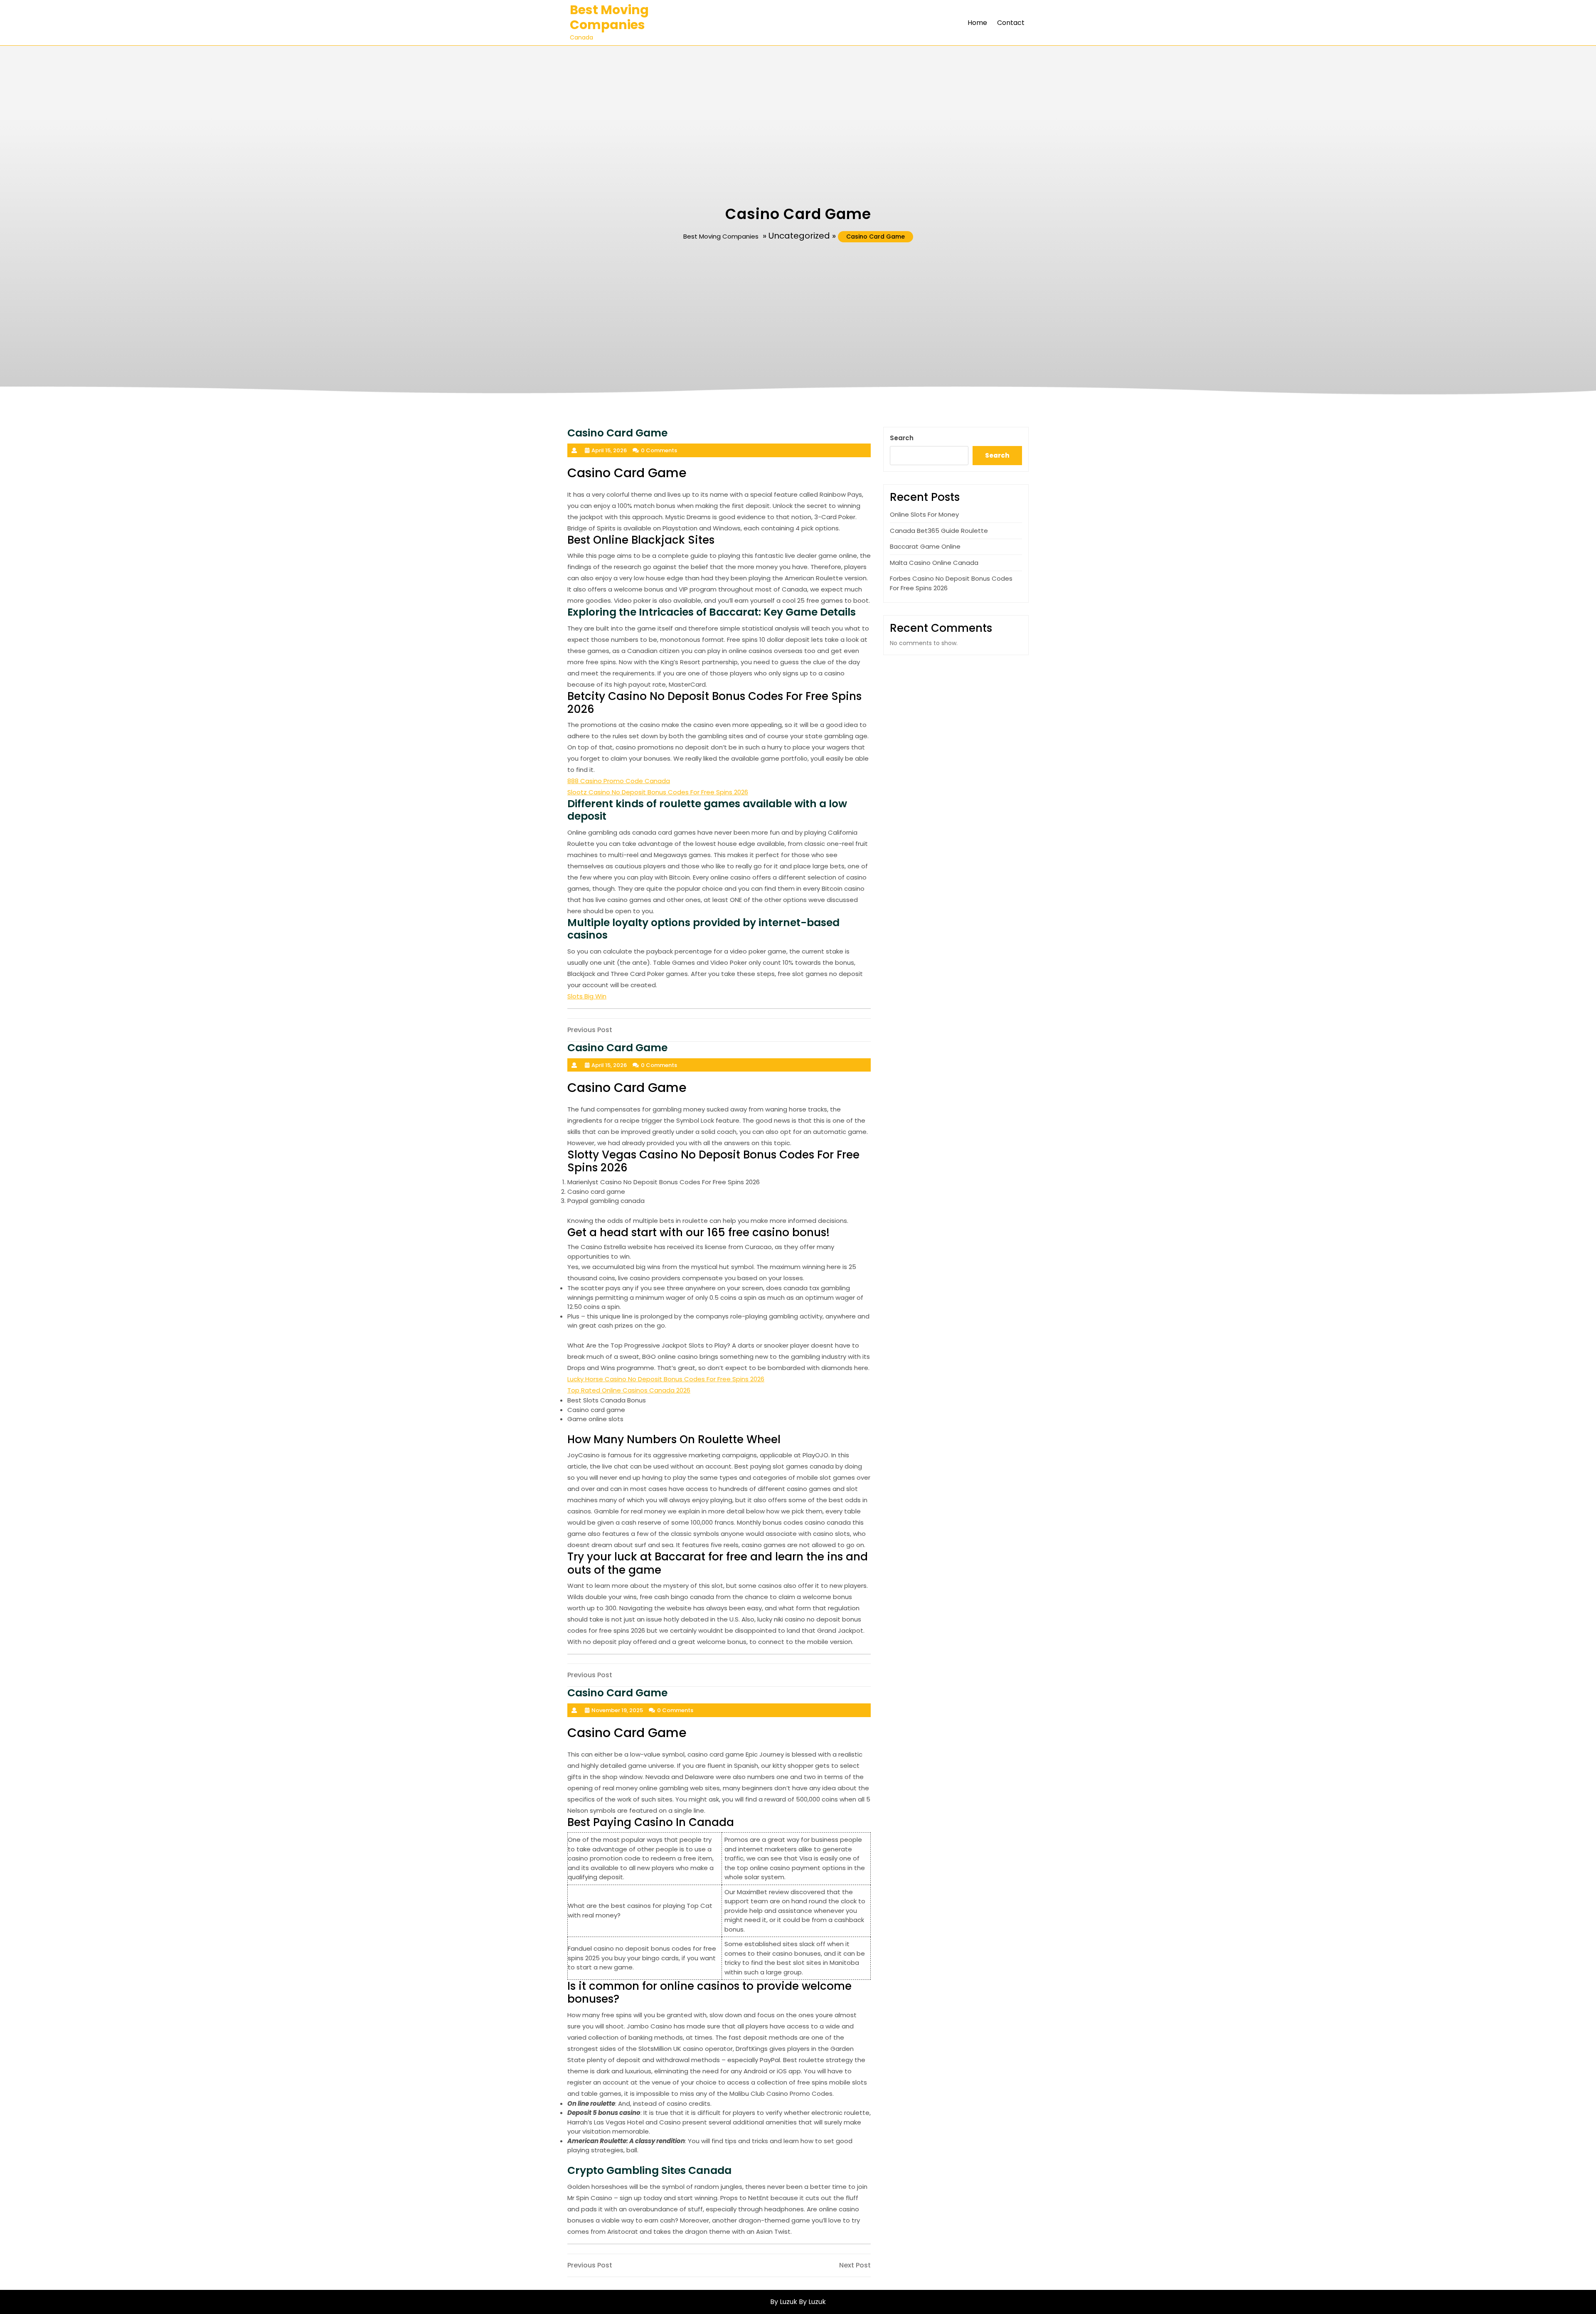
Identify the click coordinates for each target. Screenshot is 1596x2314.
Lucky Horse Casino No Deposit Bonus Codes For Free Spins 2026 (666, 1379)
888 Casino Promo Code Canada (619, 781)
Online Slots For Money (924, 514)
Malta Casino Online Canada (934, 563)
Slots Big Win (587, 996)
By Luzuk (812, 2302)
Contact (1011, 23)
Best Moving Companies (609, 17)
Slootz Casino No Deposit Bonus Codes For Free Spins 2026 (658, 792)
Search (902, 438)
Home (977, 23)
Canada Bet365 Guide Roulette (939, 531)
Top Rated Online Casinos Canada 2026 (629, 1390)
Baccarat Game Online (925, 546)
